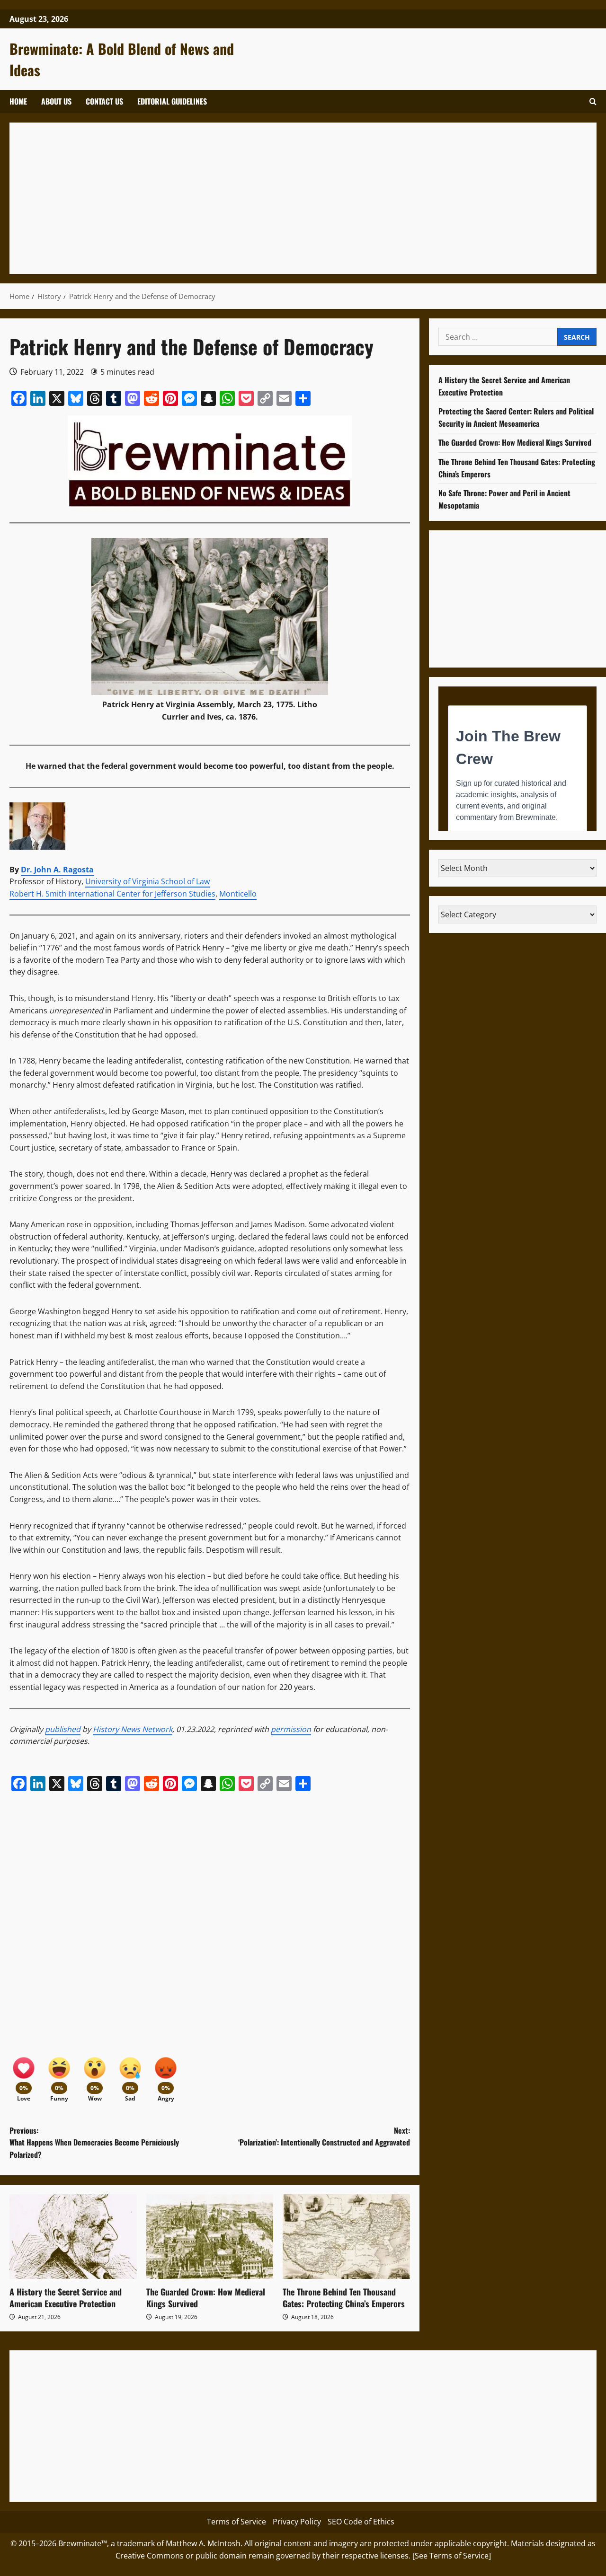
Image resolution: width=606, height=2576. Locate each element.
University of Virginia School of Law (147, 881)
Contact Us (104, 101)
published (63, 1729)
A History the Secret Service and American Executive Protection (66, 2298)
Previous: (94, 2142)
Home (18, 101)
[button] (593, 101)
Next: (324, 2136)
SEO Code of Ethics (361, 2522)
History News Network (133, 1729)
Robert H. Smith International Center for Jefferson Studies (112, 894)
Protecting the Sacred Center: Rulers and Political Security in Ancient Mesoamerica (516, 417)
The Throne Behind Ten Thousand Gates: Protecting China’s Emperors (344, 2298)
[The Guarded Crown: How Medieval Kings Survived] (210, 2237)
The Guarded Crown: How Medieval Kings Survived (206, 2298)
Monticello (238, 894)
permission (291, 1729)
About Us (56, 101)
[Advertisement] (303, 198)
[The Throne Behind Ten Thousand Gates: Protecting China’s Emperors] (346, 2237)
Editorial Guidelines (172, 101)
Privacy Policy (297, 2522)
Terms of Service (236, 2522)
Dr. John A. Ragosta (57, 870)
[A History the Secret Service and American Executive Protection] (73, 2237)
